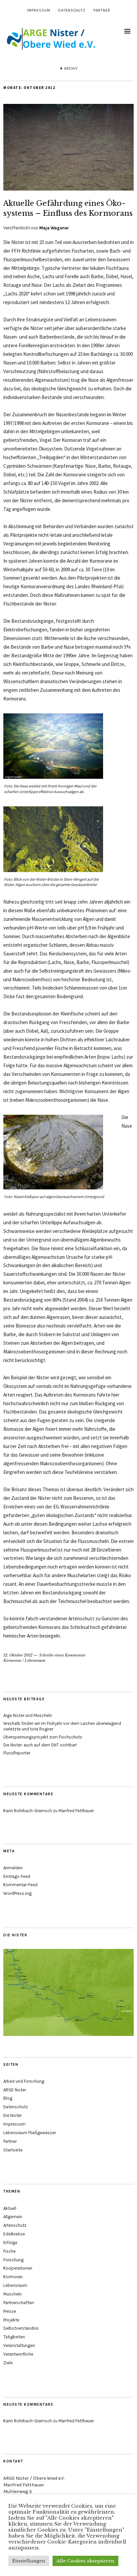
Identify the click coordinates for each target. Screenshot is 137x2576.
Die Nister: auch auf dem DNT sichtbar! (40, 1745)
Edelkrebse (14, 2234)
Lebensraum (35, 1660)
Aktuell (10, 2208)
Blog (8, 2098)
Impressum (39, 10)
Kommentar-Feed (20, 1885)
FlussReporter (17, 1753)
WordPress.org (17, 1893)
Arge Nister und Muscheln (28, 1715)
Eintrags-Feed (17, 1876)
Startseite (13, 2150)
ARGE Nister (15, 2090)
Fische (9, 2251)
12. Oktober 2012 (18, 1655)
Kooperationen (18, 2268)
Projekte (11, 2320)
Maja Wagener (54, 228)
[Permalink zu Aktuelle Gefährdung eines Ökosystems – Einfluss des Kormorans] (68, 189)
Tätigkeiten (14, 2337)
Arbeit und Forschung (24, 2081)
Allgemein (13, 2217)
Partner (102, 10)
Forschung (13, 2260)
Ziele (8, 2363)
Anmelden (13, 1868)
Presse (10, 2311)
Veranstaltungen (19, 2345)
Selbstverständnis (21, 2328)
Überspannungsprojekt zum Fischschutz (43, 1737)
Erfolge (10, 2243)
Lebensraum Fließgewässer (30, 2133)
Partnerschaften (19, 2303)
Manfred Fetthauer (76, 1811)
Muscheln (12, 2294)
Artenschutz (15, 2225)
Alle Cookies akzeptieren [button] (85, 2561)
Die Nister (12, 2115)
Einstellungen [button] (29, 2561)
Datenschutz (72, 10)
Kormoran (12, 1660)
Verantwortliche (18, 2354)
